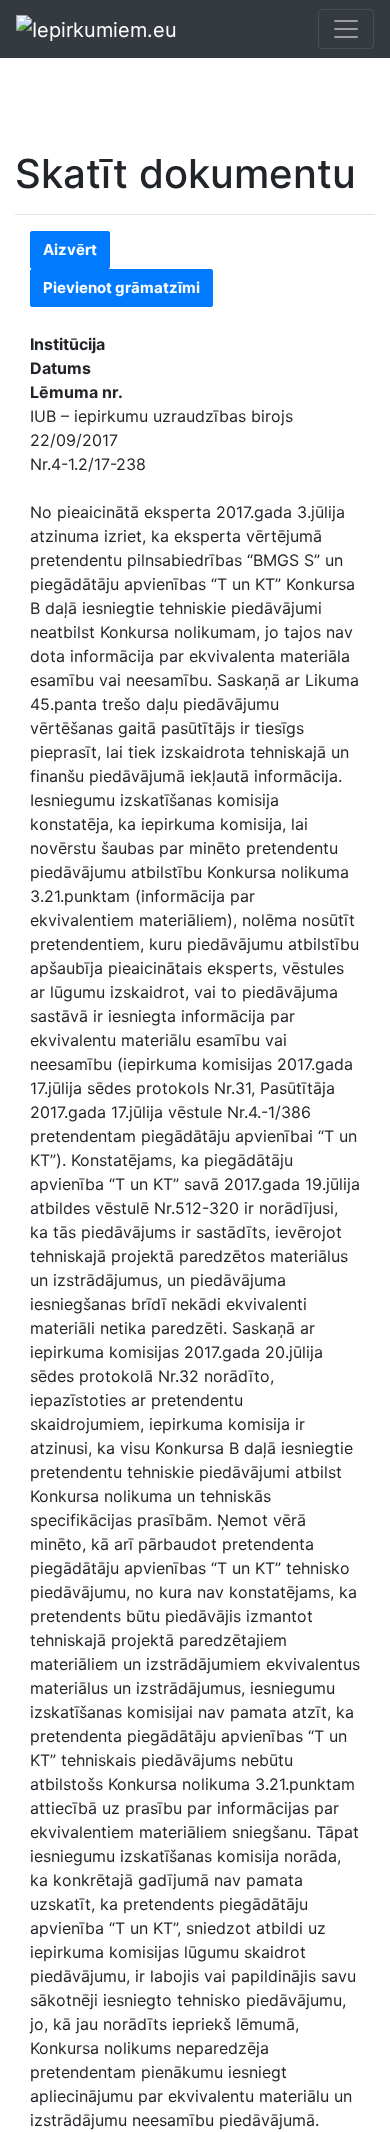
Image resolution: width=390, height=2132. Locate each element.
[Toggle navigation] (346, 29)
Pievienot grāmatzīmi (121, 287)
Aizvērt (70, 249)
